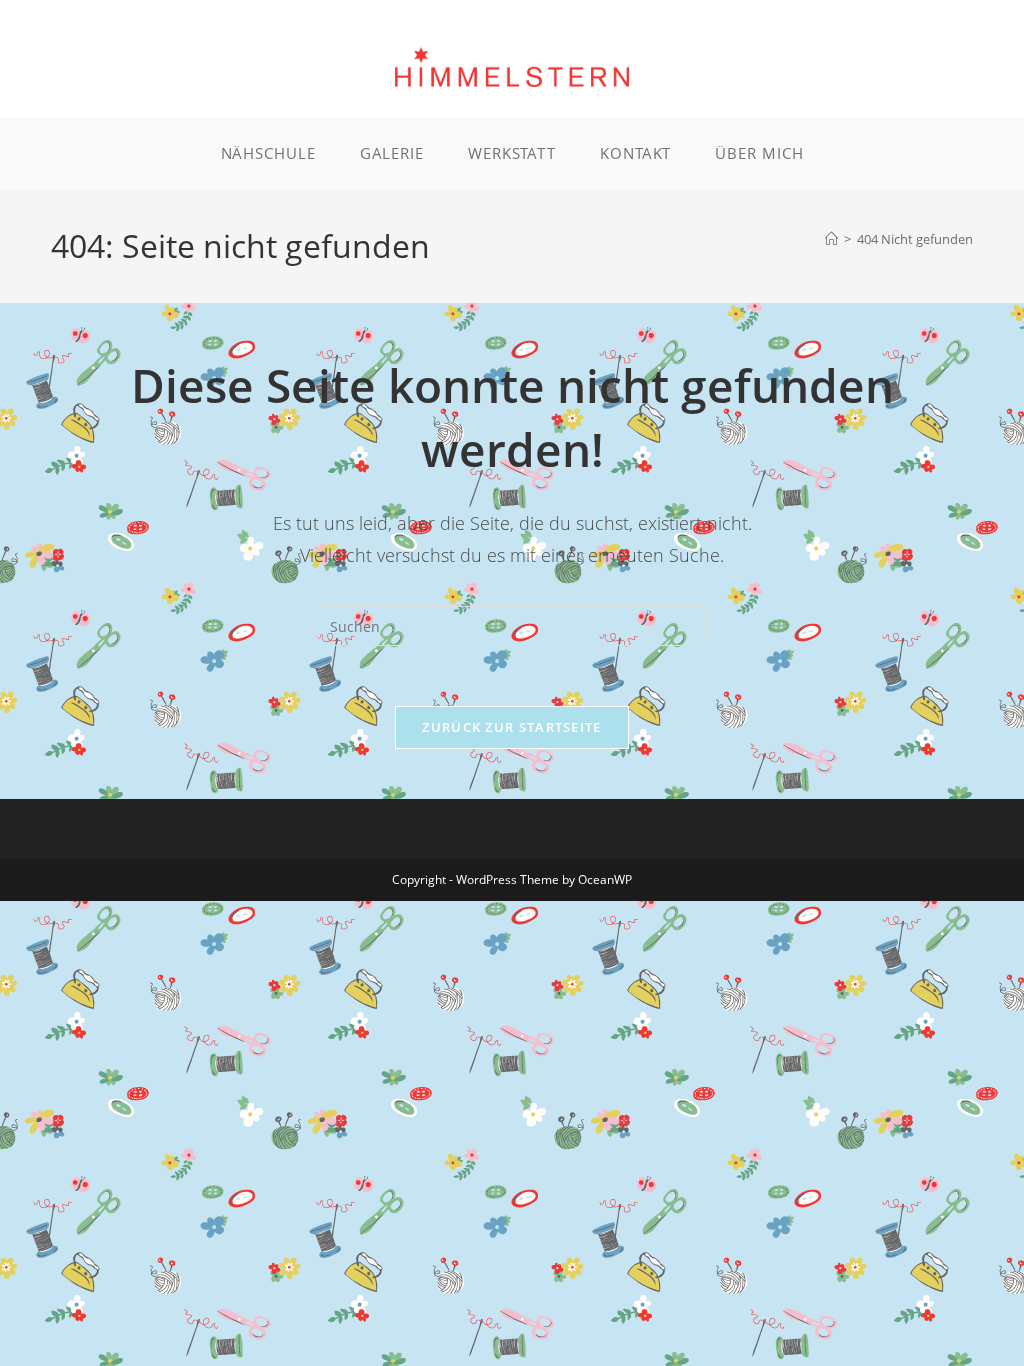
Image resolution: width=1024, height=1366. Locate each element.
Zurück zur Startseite (511, 727)
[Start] (831, 239)
